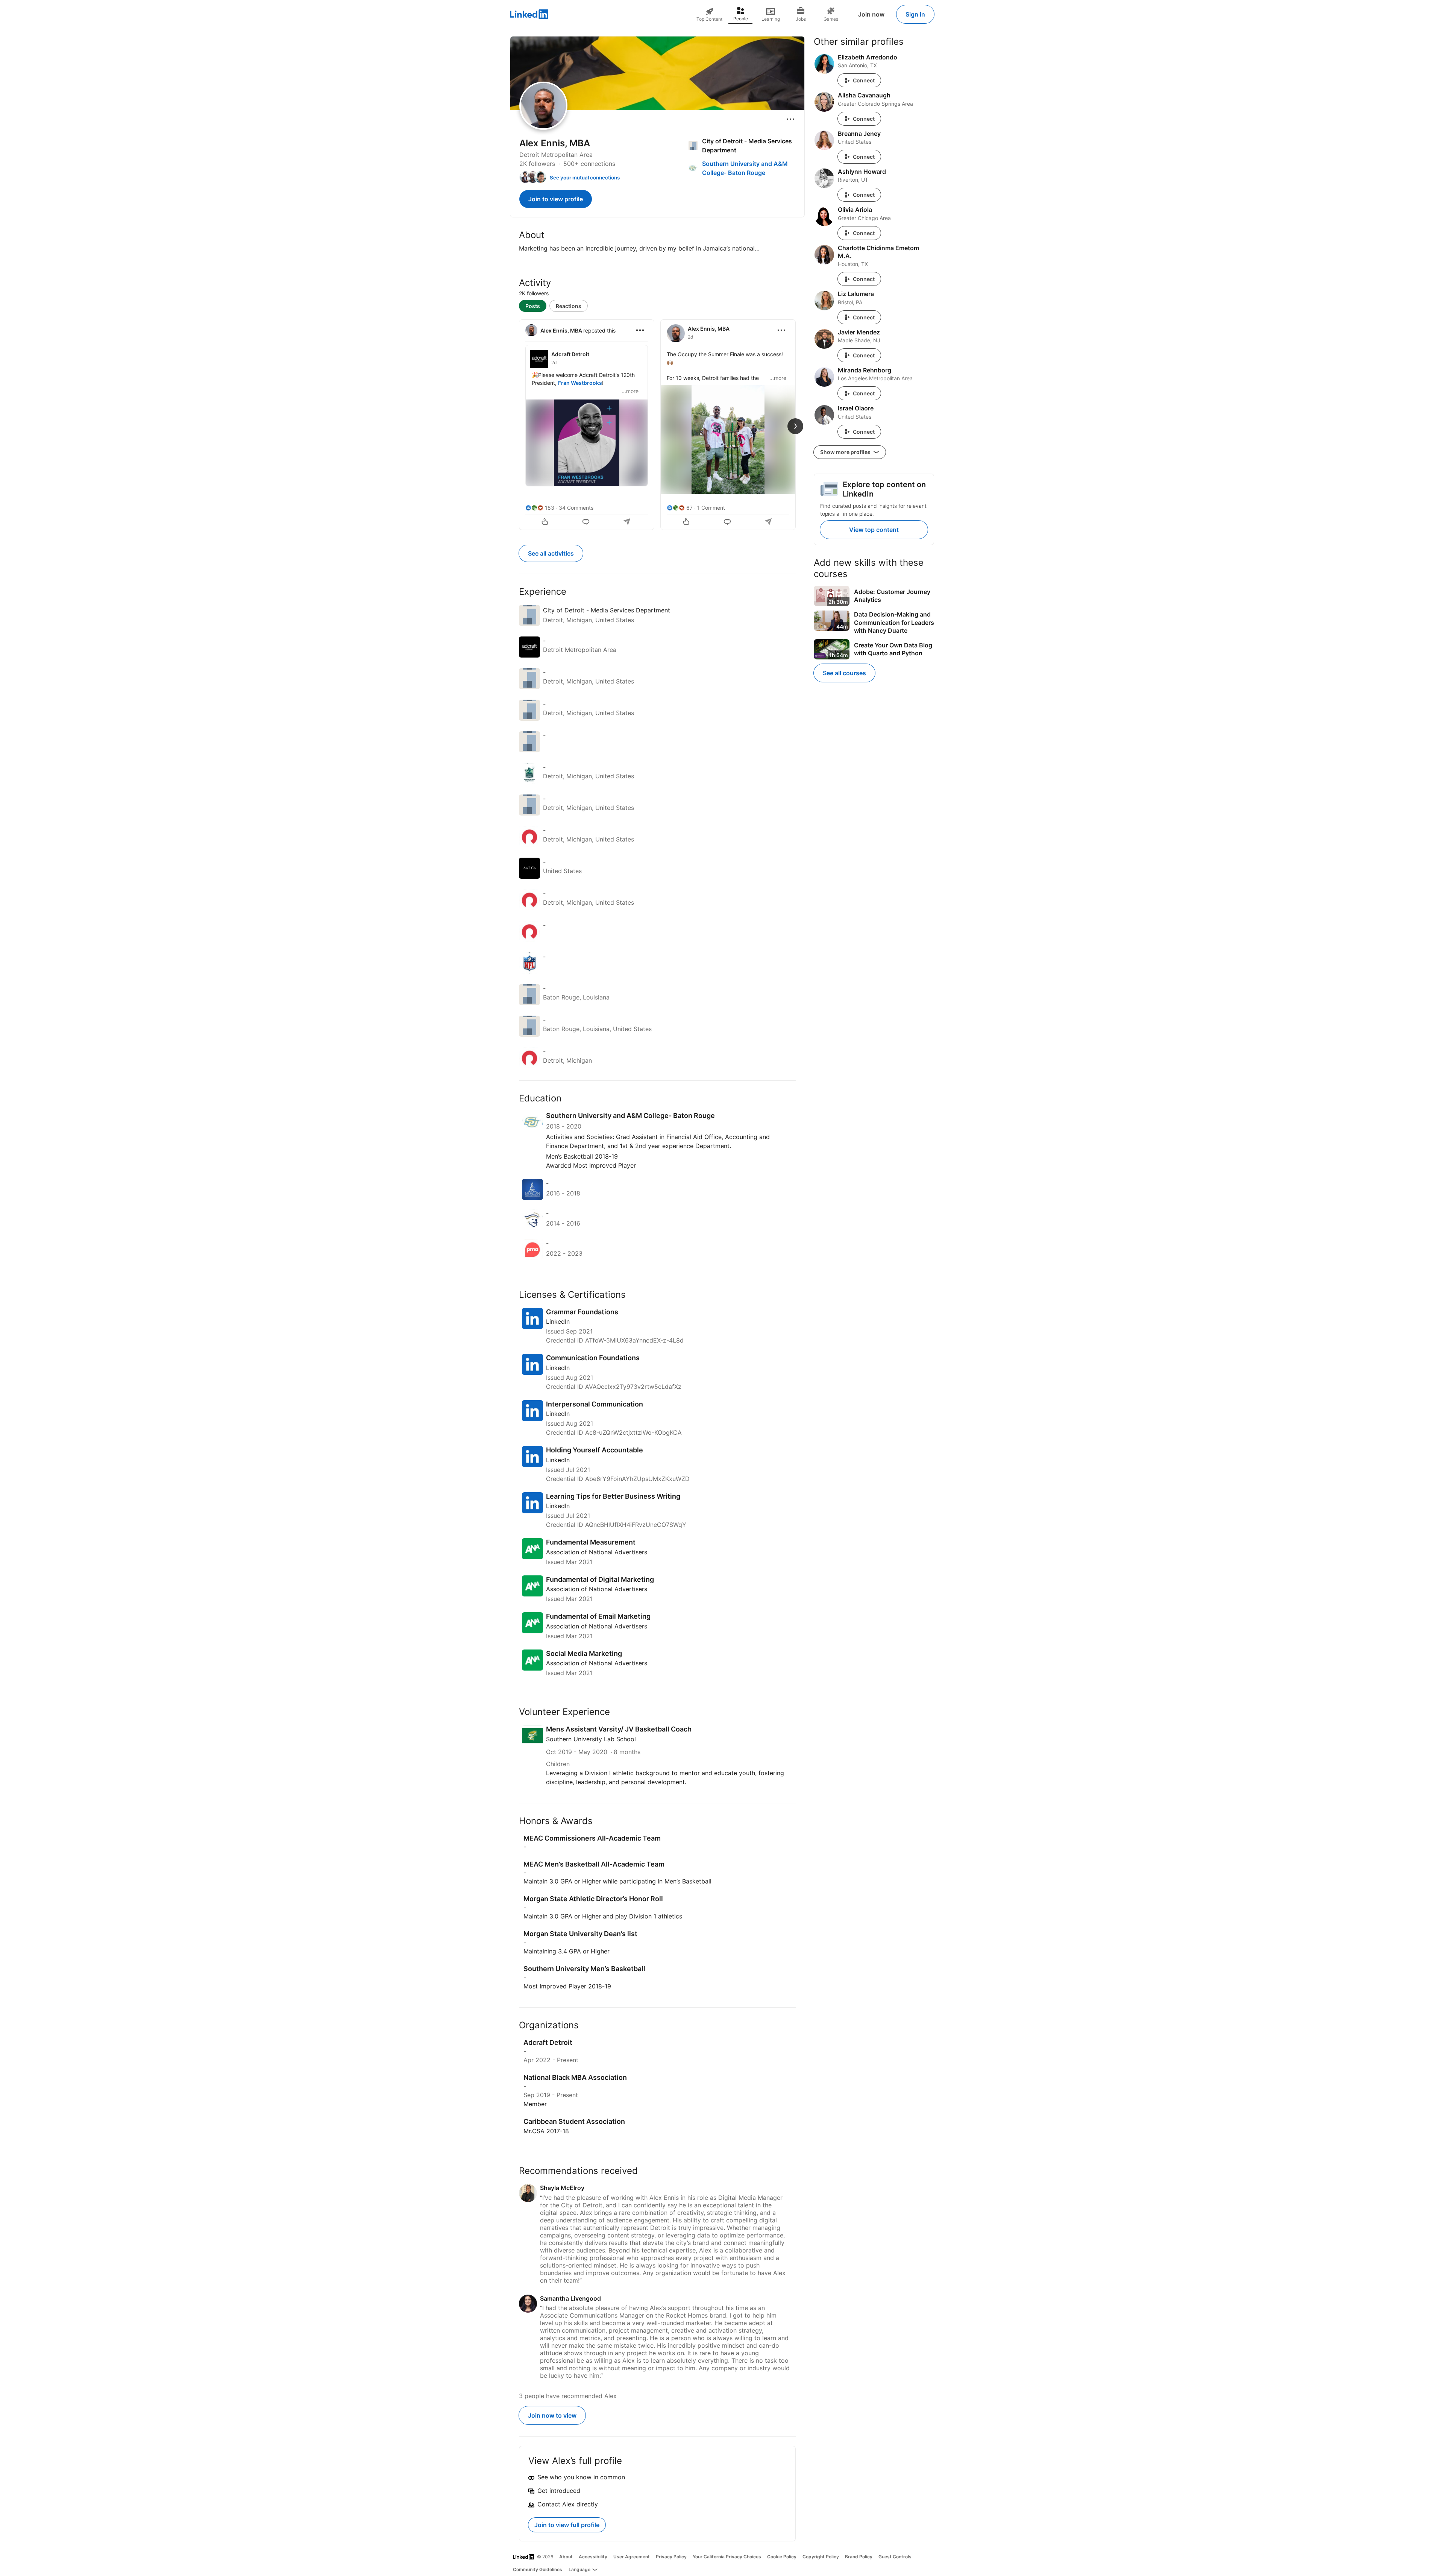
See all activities (551, 553)
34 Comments (576, 508)
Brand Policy (859, 2557)
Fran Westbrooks (580, 383)
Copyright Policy (821, 2557)
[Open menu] (790, 119)
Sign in (915, 14)
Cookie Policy (782, 2557)
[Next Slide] (795, 426)
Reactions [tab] (569, 306)
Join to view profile (556, 199)
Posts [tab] (533, 306)
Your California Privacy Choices (727, 2557)
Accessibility (593, 2557)
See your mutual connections (585, 178)
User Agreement (632, 2557)
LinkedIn (558, 1321)
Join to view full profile (567, 2525)
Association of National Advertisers (597, 1552)
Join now (871, 14)
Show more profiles (846, 452)
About (566, 2557)
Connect (864, 80)
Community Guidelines (538, 2569)
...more (630, 391)
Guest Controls (895, 2557)
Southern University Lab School (591, 1739)
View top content (874, 530)
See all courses (844, 673)
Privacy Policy (671, 2557)
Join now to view (552, 2415)
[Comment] (587, 522)
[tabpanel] (657, 424)
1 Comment (711, 508)
